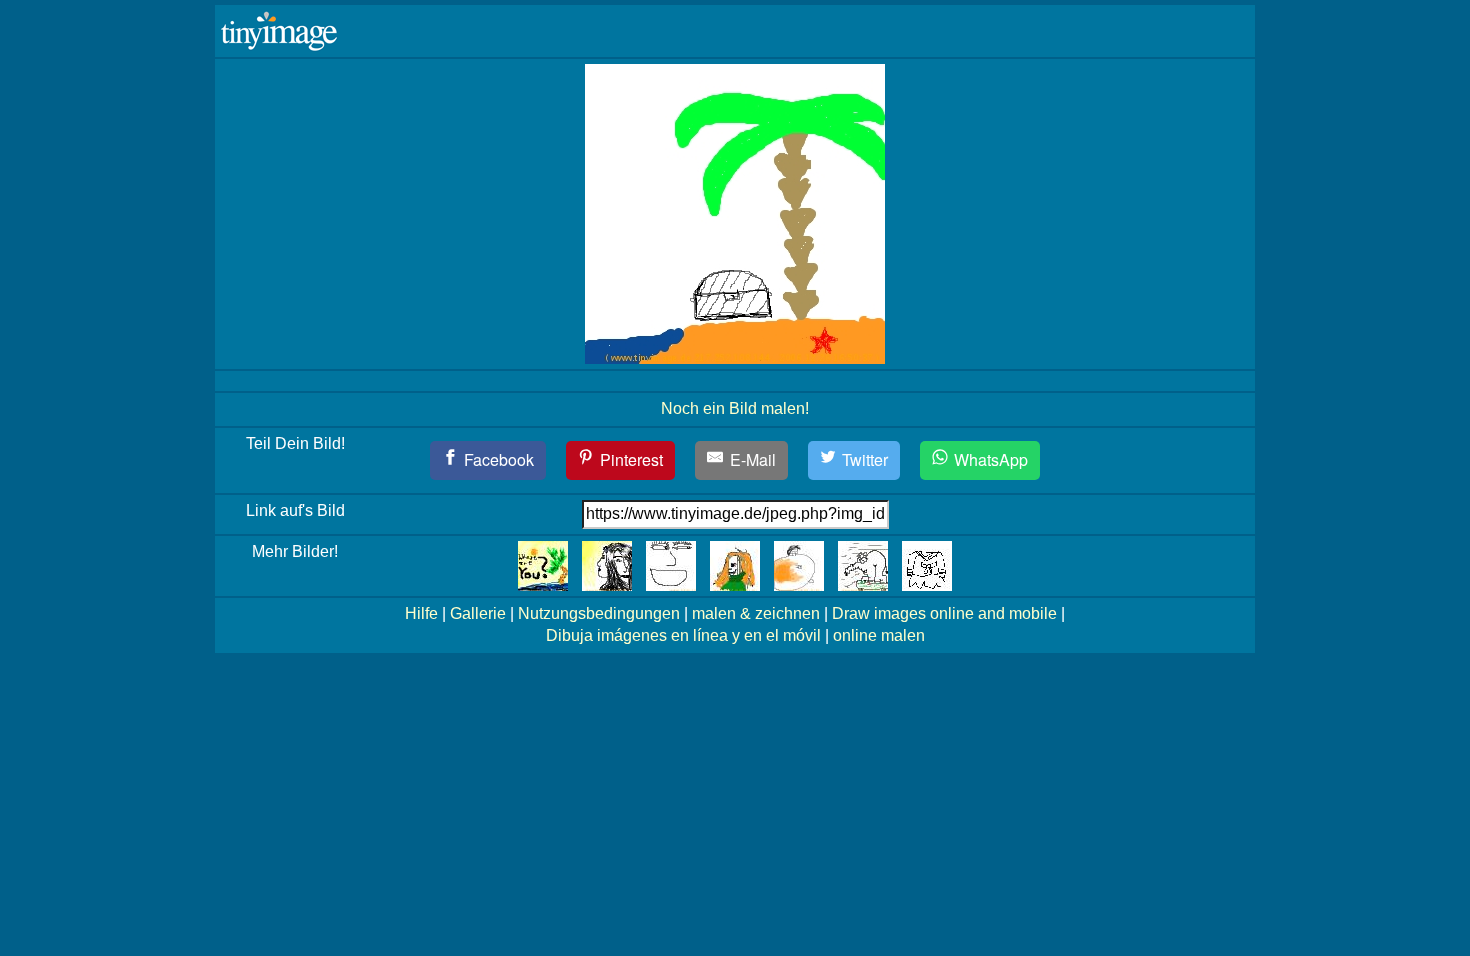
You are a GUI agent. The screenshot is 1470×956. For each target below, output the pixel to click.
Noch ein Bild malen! (735, 408)
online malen (879, 635)
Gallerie (478, 613)
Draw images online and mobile (944, 613)
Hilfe (421, 613)
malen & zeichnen (756, 613)
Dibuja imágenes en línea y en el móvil (683, 635)
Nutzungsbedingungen (599, 613)
